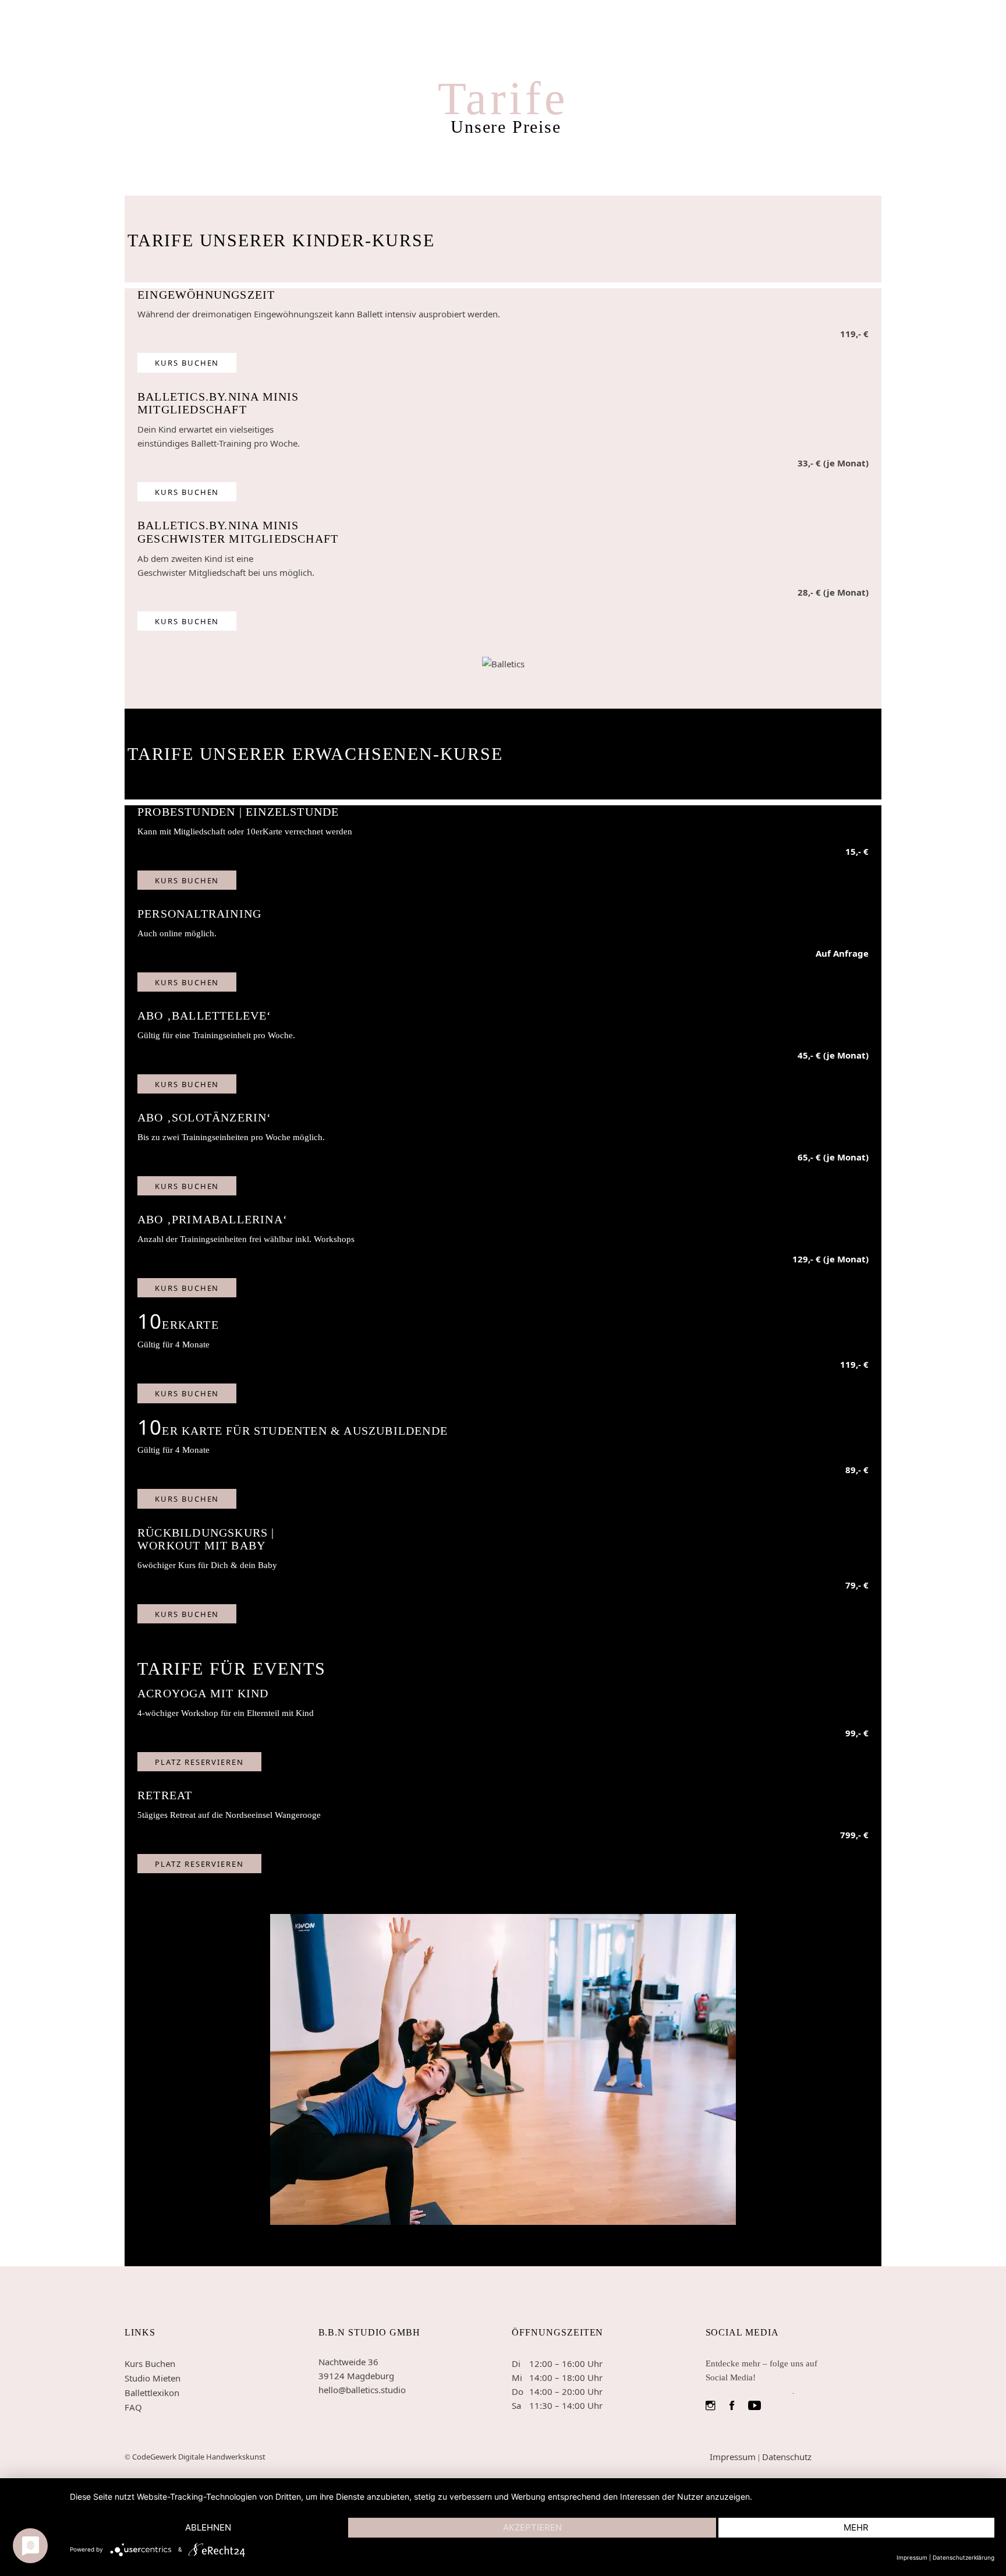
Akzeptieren (532, 2527)
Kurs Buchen (150, 2363)
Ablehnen (208, 2527)
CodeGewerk (155, 2457)
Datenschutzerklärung (964, 2557)
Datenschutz (787, 2457)
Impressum (733, 2457)
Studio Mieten (153, 2378)
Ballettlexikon (152, 2393)
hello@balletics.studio (362, 2390)
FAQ (133, 2407)
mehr (856, 2527)
